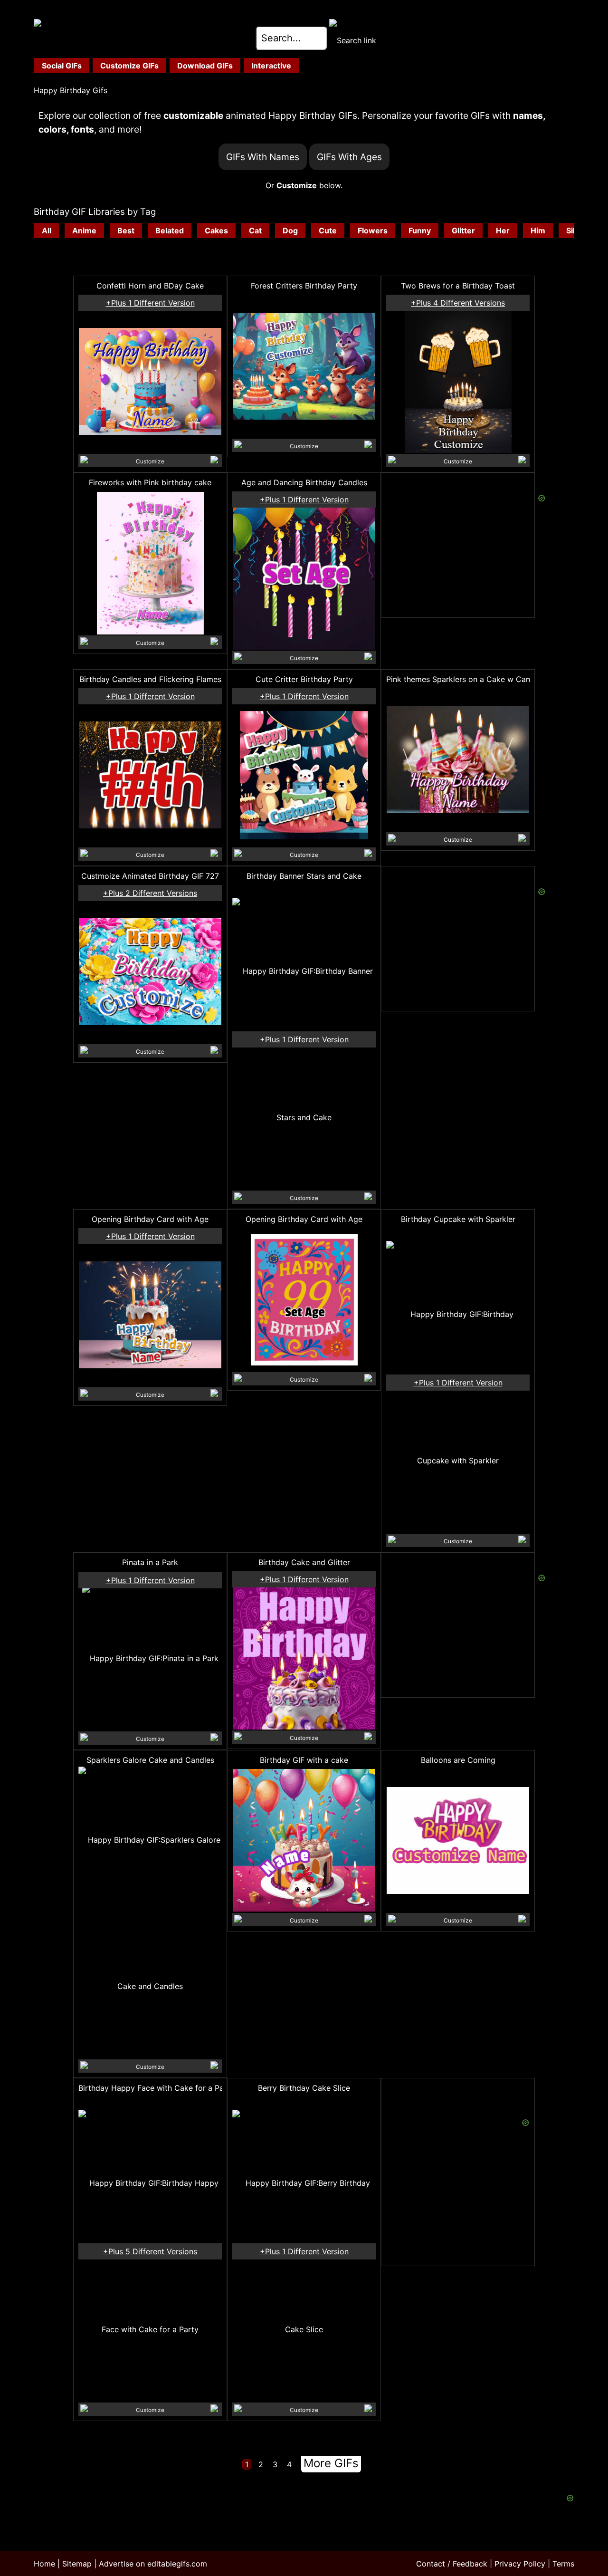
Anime (84, 231)
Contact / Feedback (452, 2564)
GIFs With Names (263, 157)
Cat (255, 231)
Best (126, 231)
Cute (328, 231)
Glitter (463, 231)
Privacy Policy (520, 2564)
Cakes (216, 231)
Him (538, 231)
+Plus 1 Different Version (150, 303)
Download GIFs (205, 66)
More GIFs (331, 2463)
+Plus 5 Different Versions (150, 2251)
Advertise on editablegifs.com (153, 2564)
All (47, 231)
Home (44, 2564)
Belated (170, 231)
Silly (574, 231)
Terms (563, 2564)
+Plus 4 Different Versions (458, 303)
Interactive (271, 66)
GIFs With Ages (349, 157)
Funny (420, 231)
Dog (290, 231)
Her (503, 231)
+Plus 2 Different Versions (150, 893)
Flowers (373, 231)
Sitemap (77, 2564)
